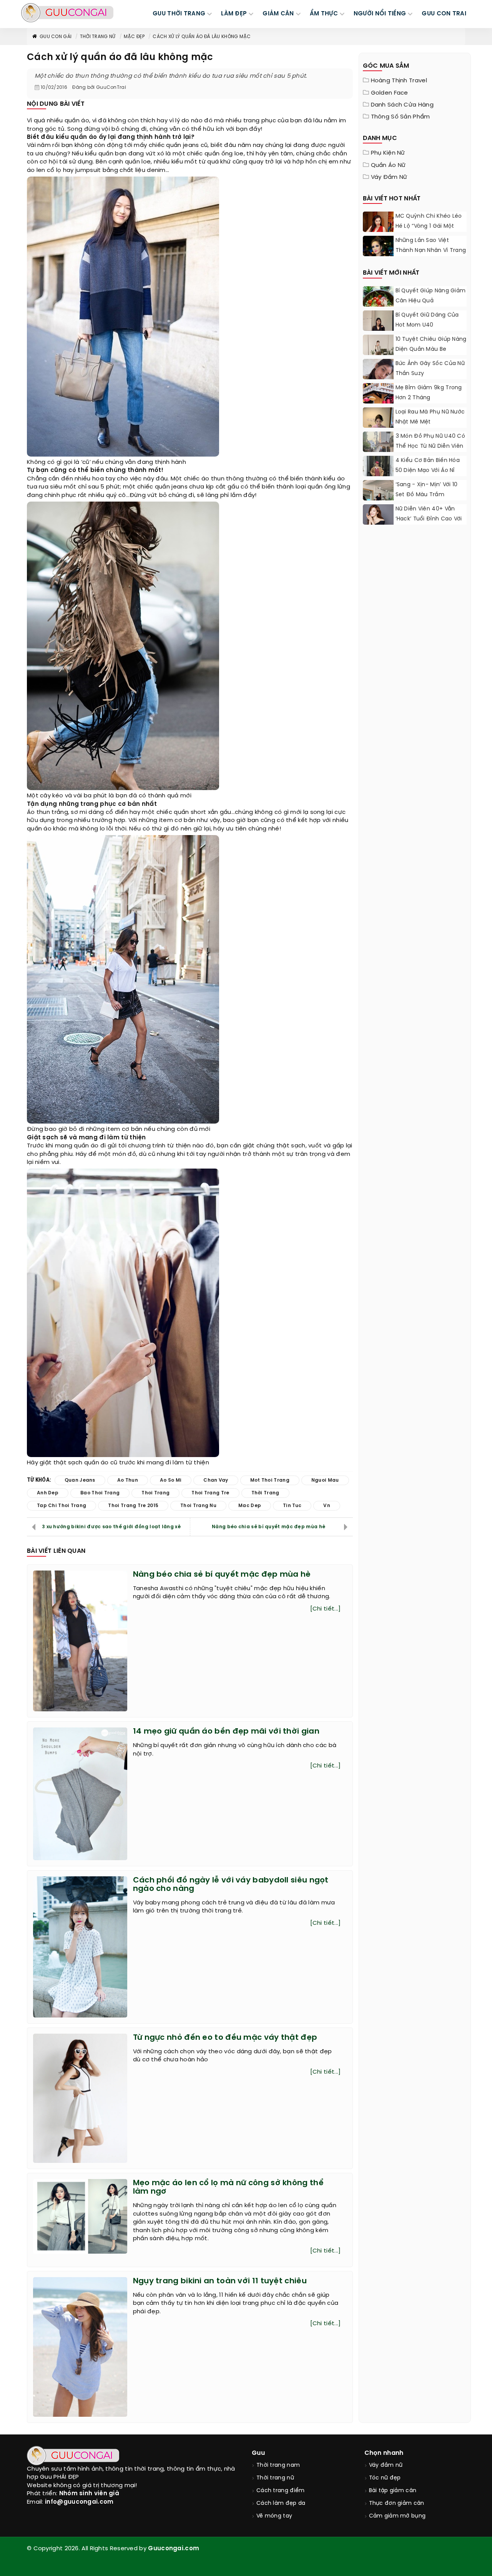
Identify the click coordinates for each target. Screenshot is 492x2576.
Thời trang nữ (98, 37)
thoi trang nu (198, 1506)
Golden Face (390, 93)
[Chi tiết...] (326, 1609)
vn (327, 1506)
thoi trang (155, 1493)
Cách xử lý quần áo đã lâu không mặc (202, 37)
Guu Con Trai (444, 14)
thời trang (265, 1493)
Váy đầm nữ (389, 177)
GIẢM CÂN (278, 14)
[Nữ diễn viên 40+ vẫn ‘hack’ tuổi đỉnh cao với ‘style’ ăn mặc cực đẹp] (378, 516)
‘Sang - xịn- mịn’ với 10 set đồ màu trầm (427, 490)
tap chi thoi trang (61, 1506)
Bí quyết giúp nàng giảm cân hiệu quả (431, 296)
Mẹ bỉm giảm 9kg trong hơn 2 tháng (429, 393)
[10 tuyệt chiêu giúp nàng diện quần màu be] (378, 354)
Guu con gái (56, 37)
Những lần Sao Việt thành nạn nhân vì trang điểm (431, 251)
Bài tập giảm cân (393, 2491)
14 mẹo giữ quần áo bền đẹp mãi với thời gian (226, 1732)
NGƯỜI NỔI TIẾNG (380, 14)
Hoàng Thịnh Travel (399, 81)
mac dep (250, 1506)
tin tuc (292, 1506)
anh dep (48, 1493)
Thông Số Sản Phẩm (401, 117)
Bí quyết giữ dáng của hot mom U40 (427, 320)
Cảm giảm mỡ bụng (397, 2516)
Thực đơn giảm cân (397, 2503)
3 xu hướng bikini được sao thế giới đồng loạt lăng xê (111, 1527)
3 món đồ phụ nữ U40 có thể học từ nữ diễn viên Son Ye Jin (430, 446)
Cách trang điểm (281, 2491)
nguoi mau (325, 1480)
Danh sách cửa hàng (402, 105)
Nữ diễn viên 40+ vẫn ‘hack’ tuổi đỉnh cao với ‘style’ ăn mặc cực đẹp (429, 519)
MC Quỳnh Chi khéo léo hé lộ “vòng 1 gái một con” (429, 226)
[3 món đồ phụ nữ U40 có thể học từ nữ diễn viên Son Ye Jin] (378, 451)
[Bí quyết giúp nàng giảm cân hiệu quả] (378, 305)
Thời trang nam (278, 2465)
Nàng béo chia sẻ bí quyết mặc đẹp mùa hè (268, 1527)
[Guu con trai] (67, 13)
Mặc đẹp (134, 37)
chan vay (216, 1480)
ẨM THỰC (324, 14)
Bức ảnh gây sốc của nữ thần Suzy (430, 369)
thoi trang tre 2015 (133, 1506)
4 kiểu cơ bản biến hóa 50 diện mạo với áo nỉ (428, 466)
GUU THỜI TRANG (179, 14)
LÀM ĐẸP (234, 14)
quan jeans (80, 1480)
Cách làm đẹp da (281, 2503)
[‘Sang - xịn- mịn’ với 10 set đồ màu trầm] (378, 498)
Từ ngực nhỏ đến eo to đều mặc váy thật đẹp (225, 2038)
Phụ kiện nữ (388, 153)
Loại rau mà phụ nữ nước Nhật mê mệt (430, 417)
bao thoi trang (100, 1493)
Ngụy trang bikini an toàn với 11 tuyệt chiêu (220, 2281)
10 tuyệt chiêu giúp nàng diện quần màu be (431, 344)
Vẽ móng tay (274, 2516)
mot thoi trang (270, 1480)
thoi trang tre (210, 1493)
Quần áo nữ (388, 165)
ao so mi (171, 1480)
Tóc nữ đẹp (385, 2478)
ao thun (128, 1480)
